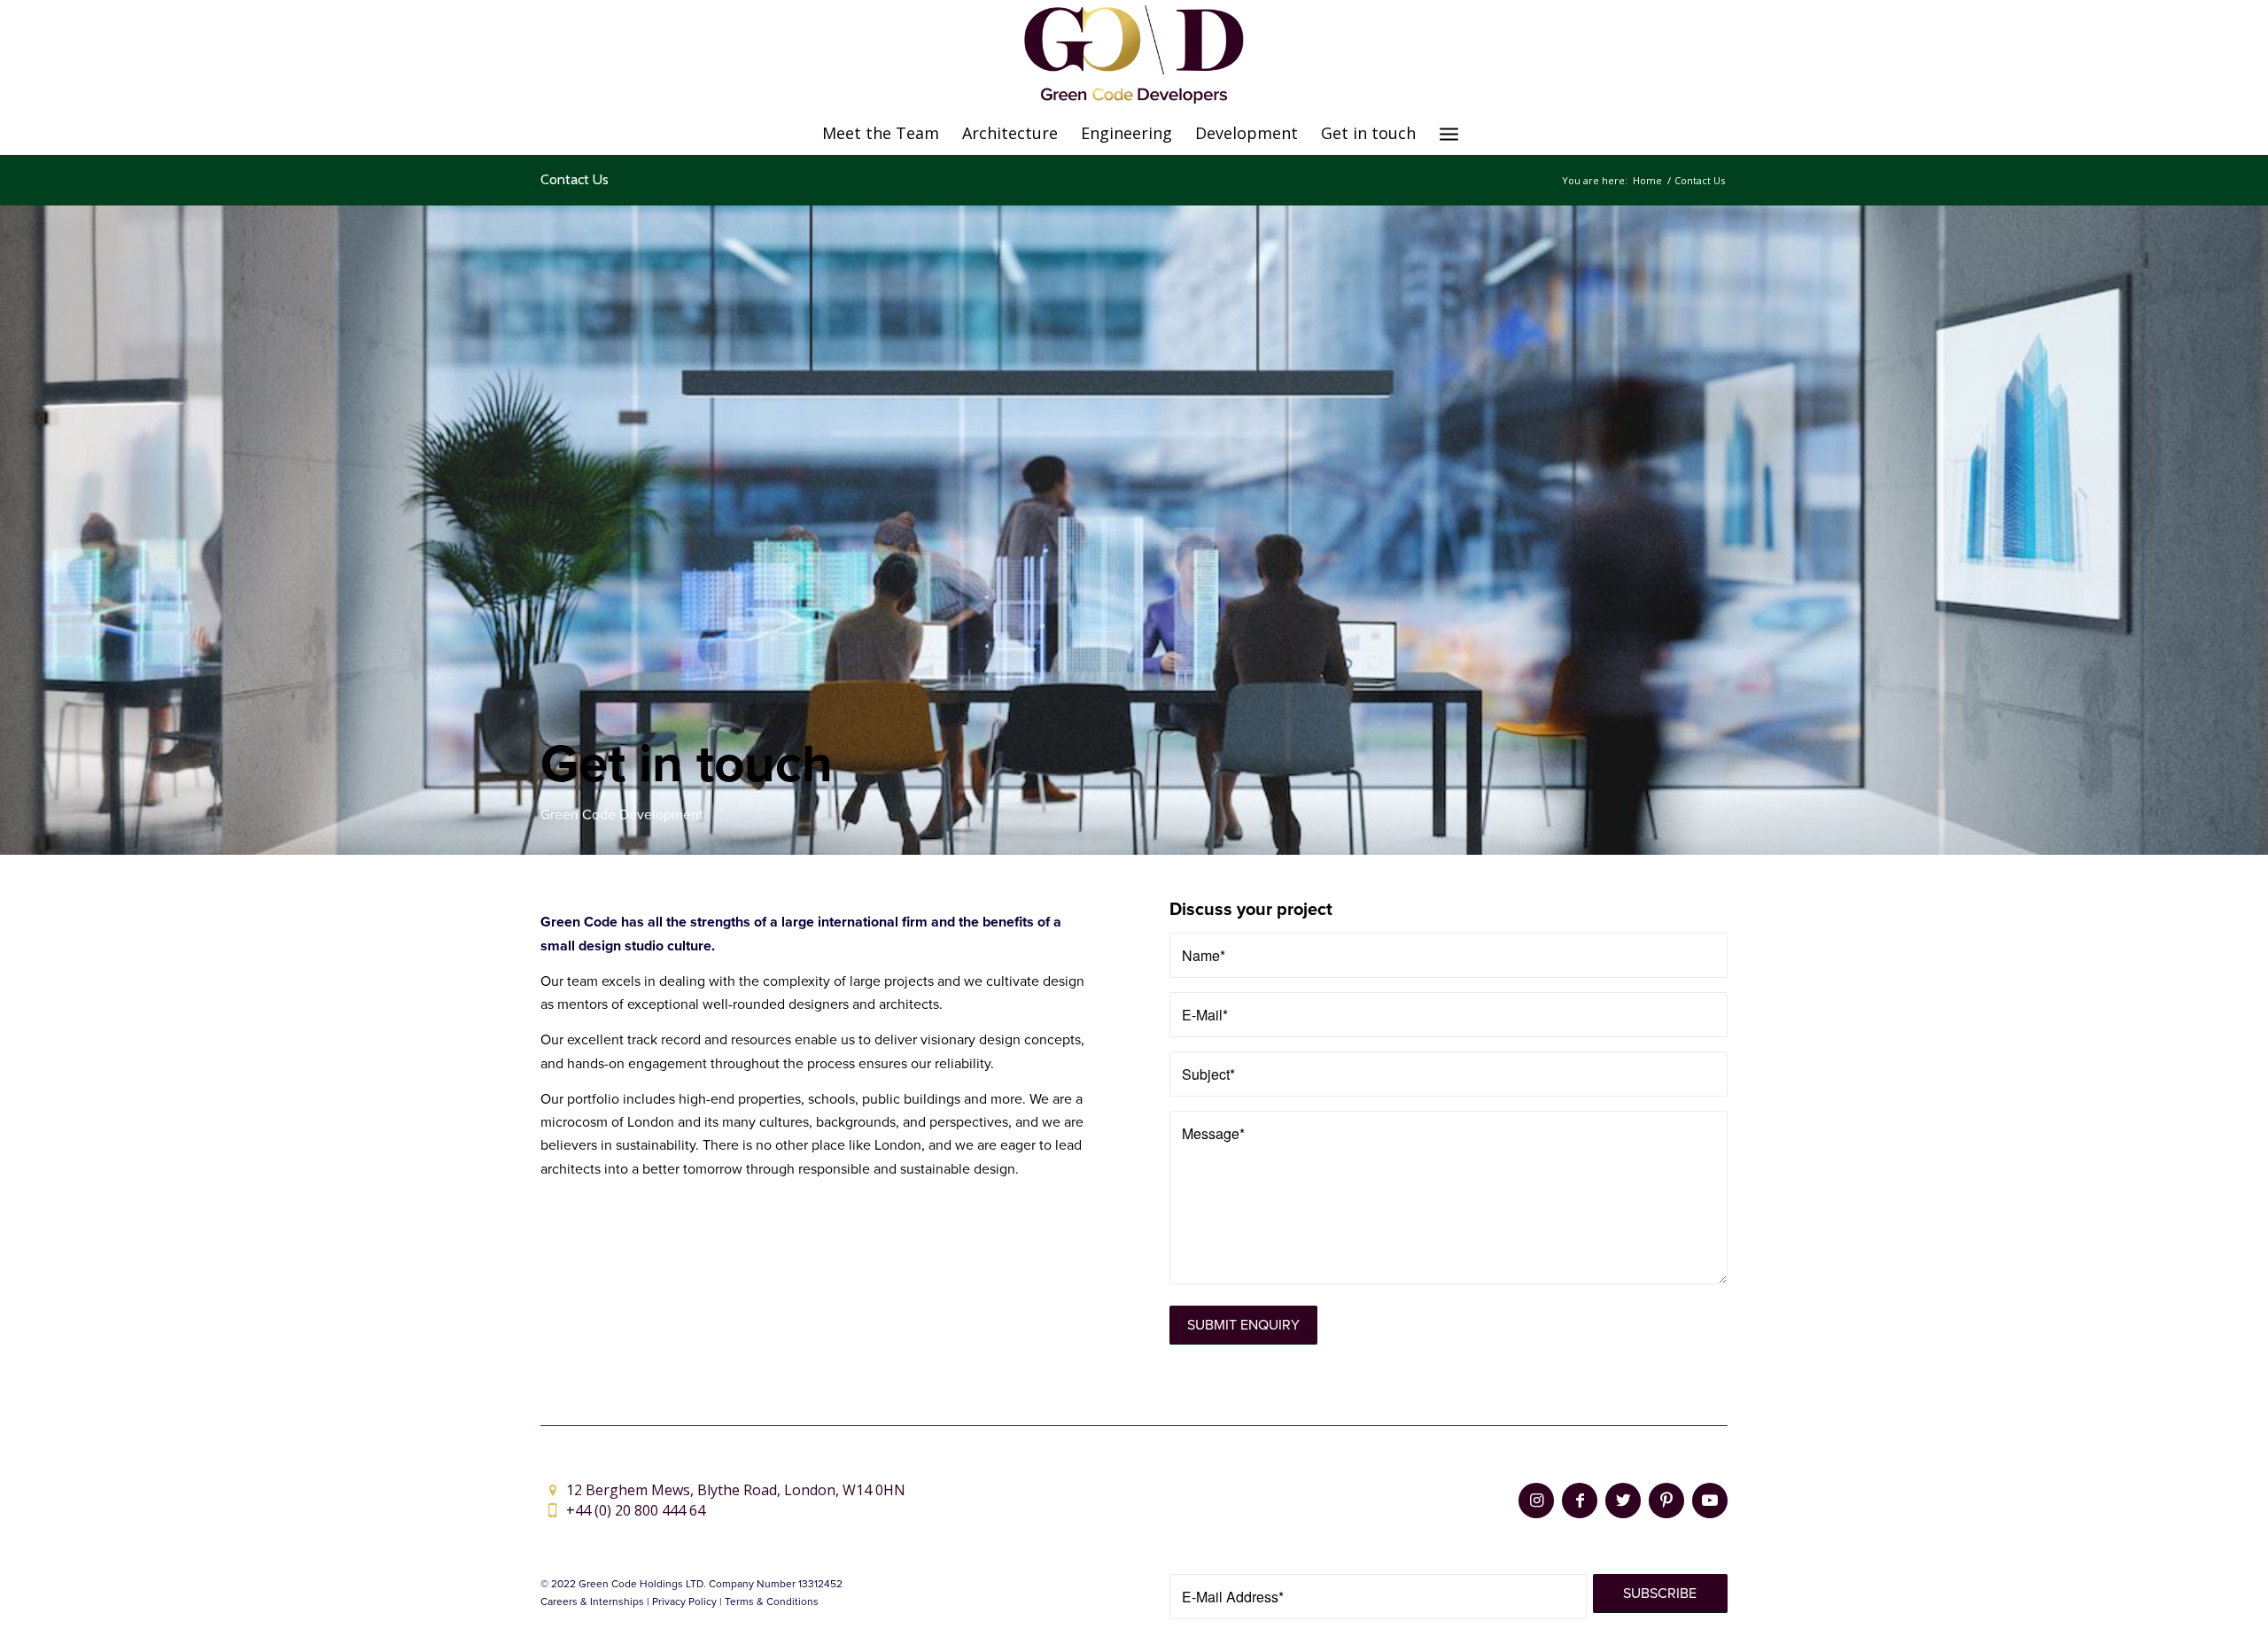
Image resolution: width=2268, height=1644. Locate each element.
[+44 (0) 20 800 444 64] (552, 1511)
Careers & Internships (592, 1601)
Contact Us (575, 179)
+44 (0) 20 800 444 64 (636, 1510)
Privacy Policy (684, 1601)
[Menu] (1449, 133)
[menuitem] (881, 133)
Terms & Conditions (772, 1601)
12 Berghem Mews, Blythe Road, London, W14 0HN (736, 1490)
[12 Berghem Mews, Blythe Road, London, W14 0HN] (552, 1490)
